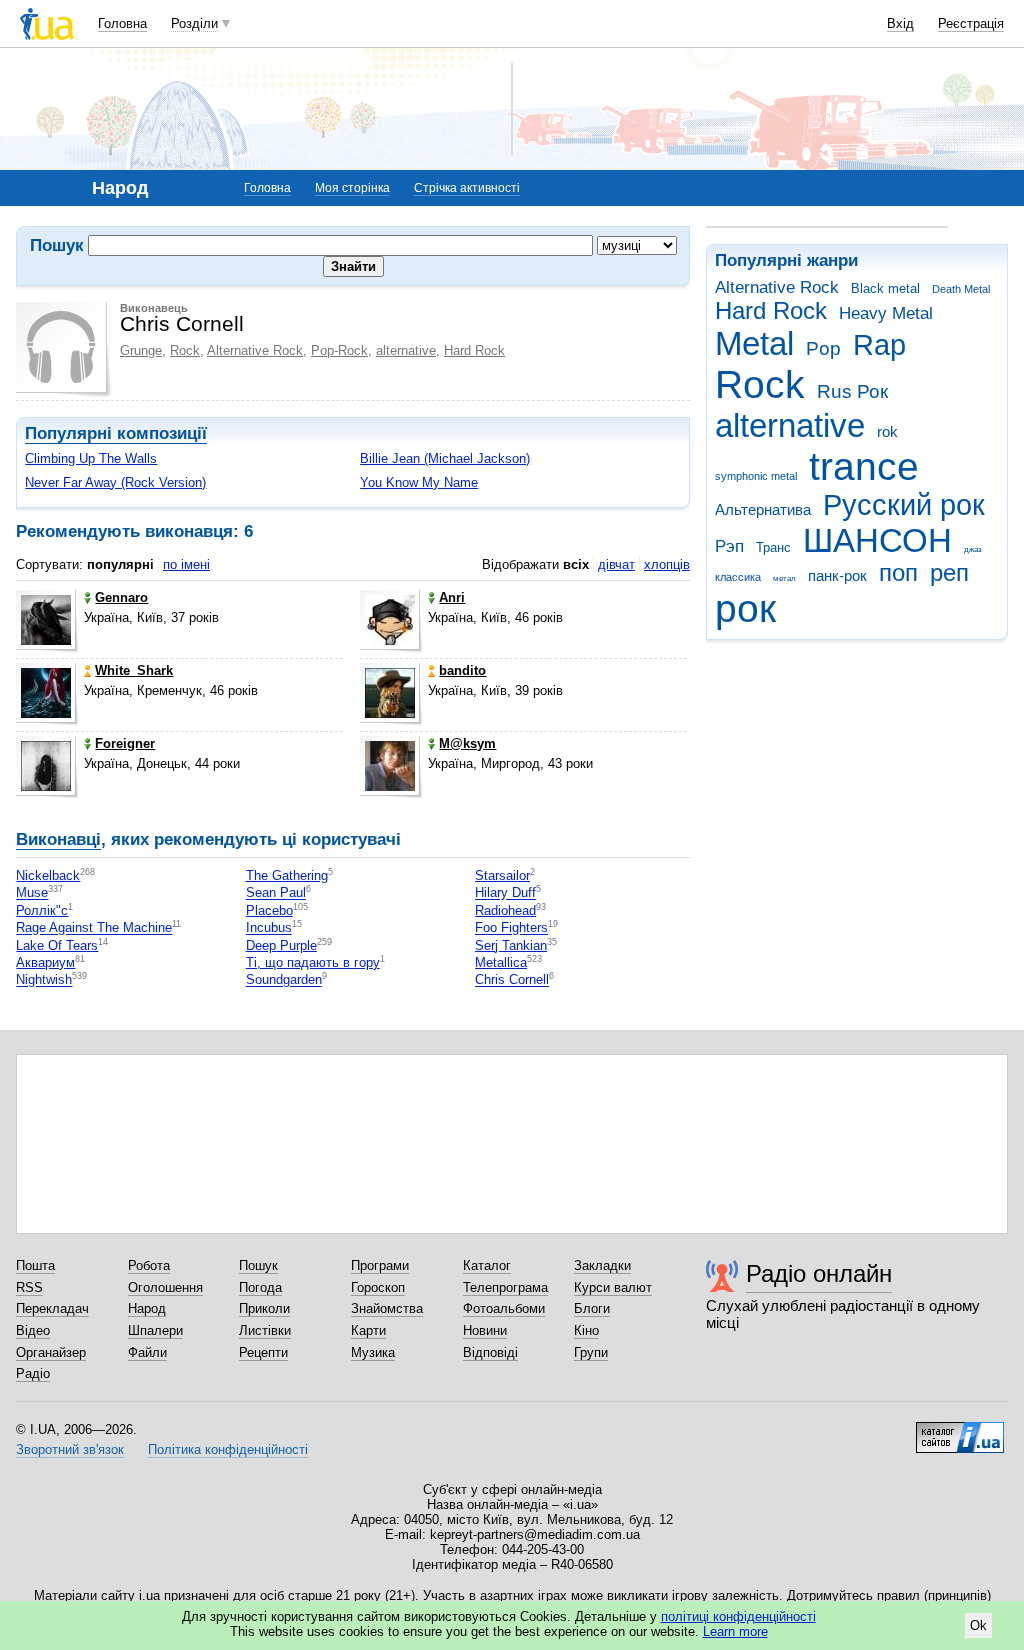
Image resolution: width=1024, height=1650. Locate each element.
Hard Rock (771, 311)
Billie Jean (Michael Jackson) (445, 458)
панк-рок (837, 575)
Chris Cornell (512, 980)
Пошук (258, 1265)
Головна (122, 23)
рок (745, 608)
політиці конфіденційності (738, 1616)
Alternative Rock (777, 287)
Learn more (735, 1631)
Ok (978, 1625)
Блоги (592, 1308)
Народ (147, 1308)
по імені (186, 564)
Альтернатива (763, 509)
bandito (462, 670)
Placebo (269, 910)
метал (784, 578)
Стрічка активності (467, 188)
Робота (149, 1265)
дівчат (616, 564)
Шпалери (155, 1330)
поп (898, 573)
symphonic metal (756, 476)
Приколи (264, 1308)
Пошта (35, 1265)
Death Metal (961, 289)
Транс (773, 547)
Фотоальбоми (504, 1308)
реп (949, 573)
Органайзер (51, 1352)
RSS (29, 1287)
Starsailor (502, 875)
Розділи (194, 23)
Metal (754, 343)
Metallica (501, 962)
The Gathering (287, 875)
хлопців (667, 564)
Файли (147, 1352)
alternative (790, 425)
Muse (32, 893)
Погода (260, 1287)
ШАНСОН (877, 540)
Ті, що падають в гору (313, 962)
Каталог (487, 1265)
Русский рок (904, 505)
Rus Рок (852, 391)
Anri (452, 597)
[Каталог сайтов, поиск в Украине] (960, 1430)
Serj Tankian (511, 945)
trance (864, 466)
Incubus (269, 928)
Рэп (729, 546)
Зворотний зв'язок (70, 1449)
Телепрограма (505, 1287)
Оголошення (165, 1287)
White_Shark (134, 670)
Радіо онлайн (819, 1273)
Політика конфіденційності (228, 1449)
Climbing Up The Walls (91, 458)
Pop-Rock (339, 350)
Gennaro (121, 597)
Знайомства (387, 1308)
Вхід (900, 23)
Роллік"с (42, 910)
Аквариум (45, 962)
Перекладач (52, 1308)
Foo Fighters (511, 928)
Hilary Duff (505, 893)
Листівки (265, 1330)
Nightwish (44, 980)
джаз (973, 549)
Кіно (586, 1330)
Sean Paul (276, 893)
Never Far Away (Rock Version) (115, 482)
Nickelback (48, 875)
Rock (760, 384)
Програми (380, 1265)
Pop (823, 348)
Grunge (141, 350)
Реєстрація (971, 23)
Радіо (33, 1373)
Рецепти (263, 1352)
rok (887, 431)
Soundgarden (284, 980)
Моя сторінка (352, 188)
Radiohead (505, 910)
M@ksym (467, 743)
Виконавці (58, 839)
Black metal (885, 288)
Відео (33, 1330)
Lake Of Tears (57, 945)
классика (738, 577)
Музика (373, 1352)
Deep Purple (281, 945)
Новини (485, 1330)
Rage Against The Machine (94, 928)
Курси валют (613, 1287)
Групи (591, 1352)
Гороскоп (378, 1287)
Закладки (602, 1265)
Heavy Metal (886, 313)
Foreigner (125, 743)
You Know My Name (419, 482)
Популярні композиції (116, 433)
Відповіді (490, 1352)
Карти (368, 1330)
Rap (879, 345)
